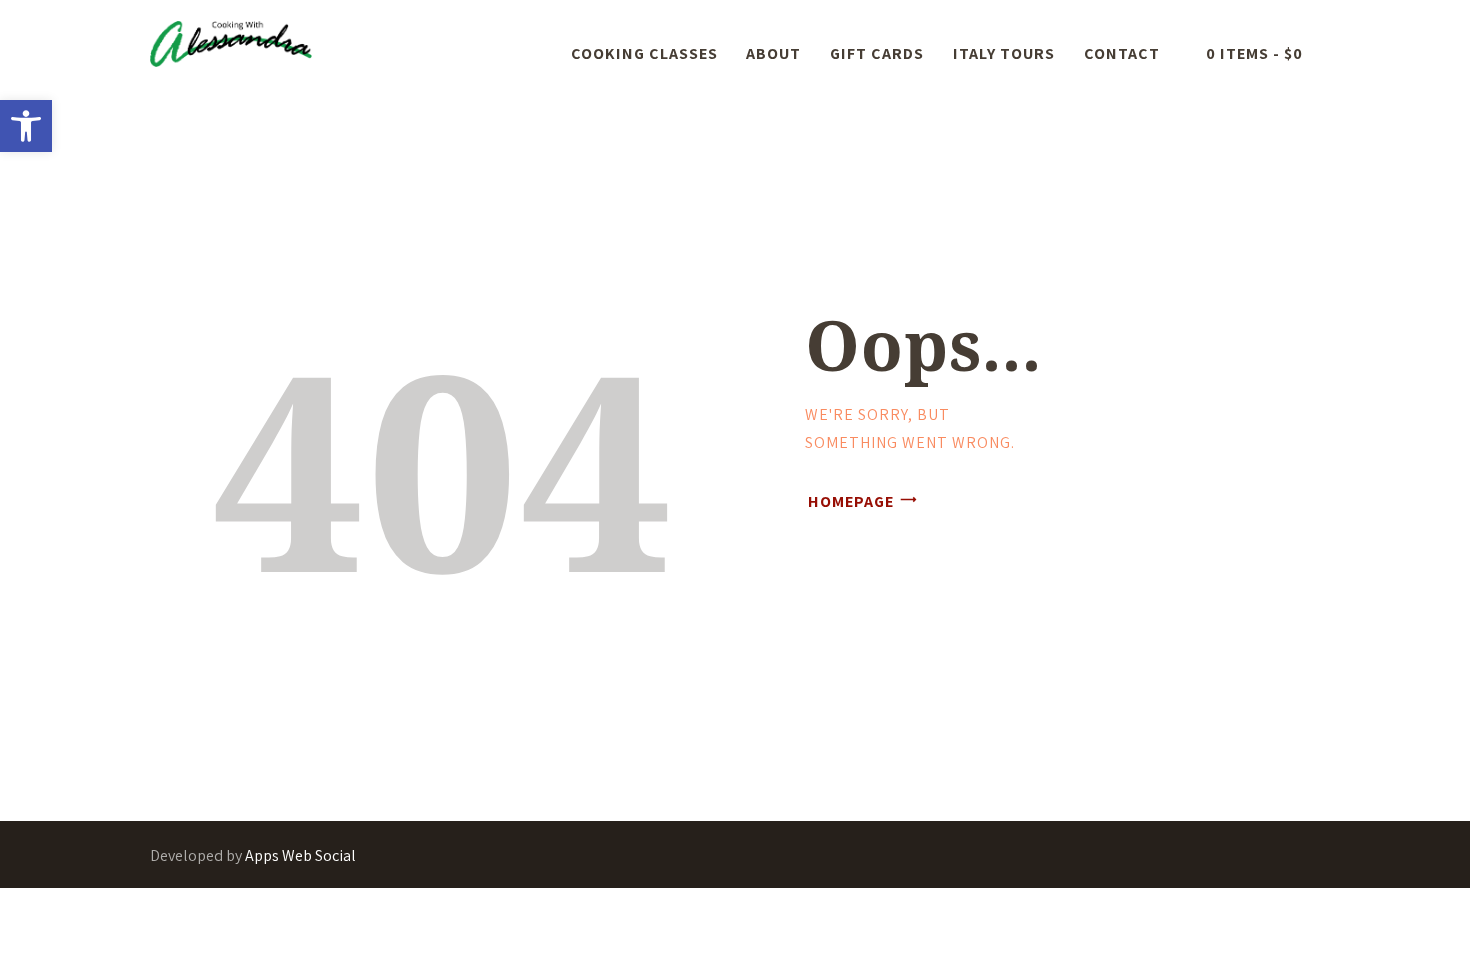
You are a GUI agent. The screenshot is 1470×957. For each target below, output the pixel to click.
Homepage (851, 501)
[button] (26, 126)
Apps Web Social (300, 855)
